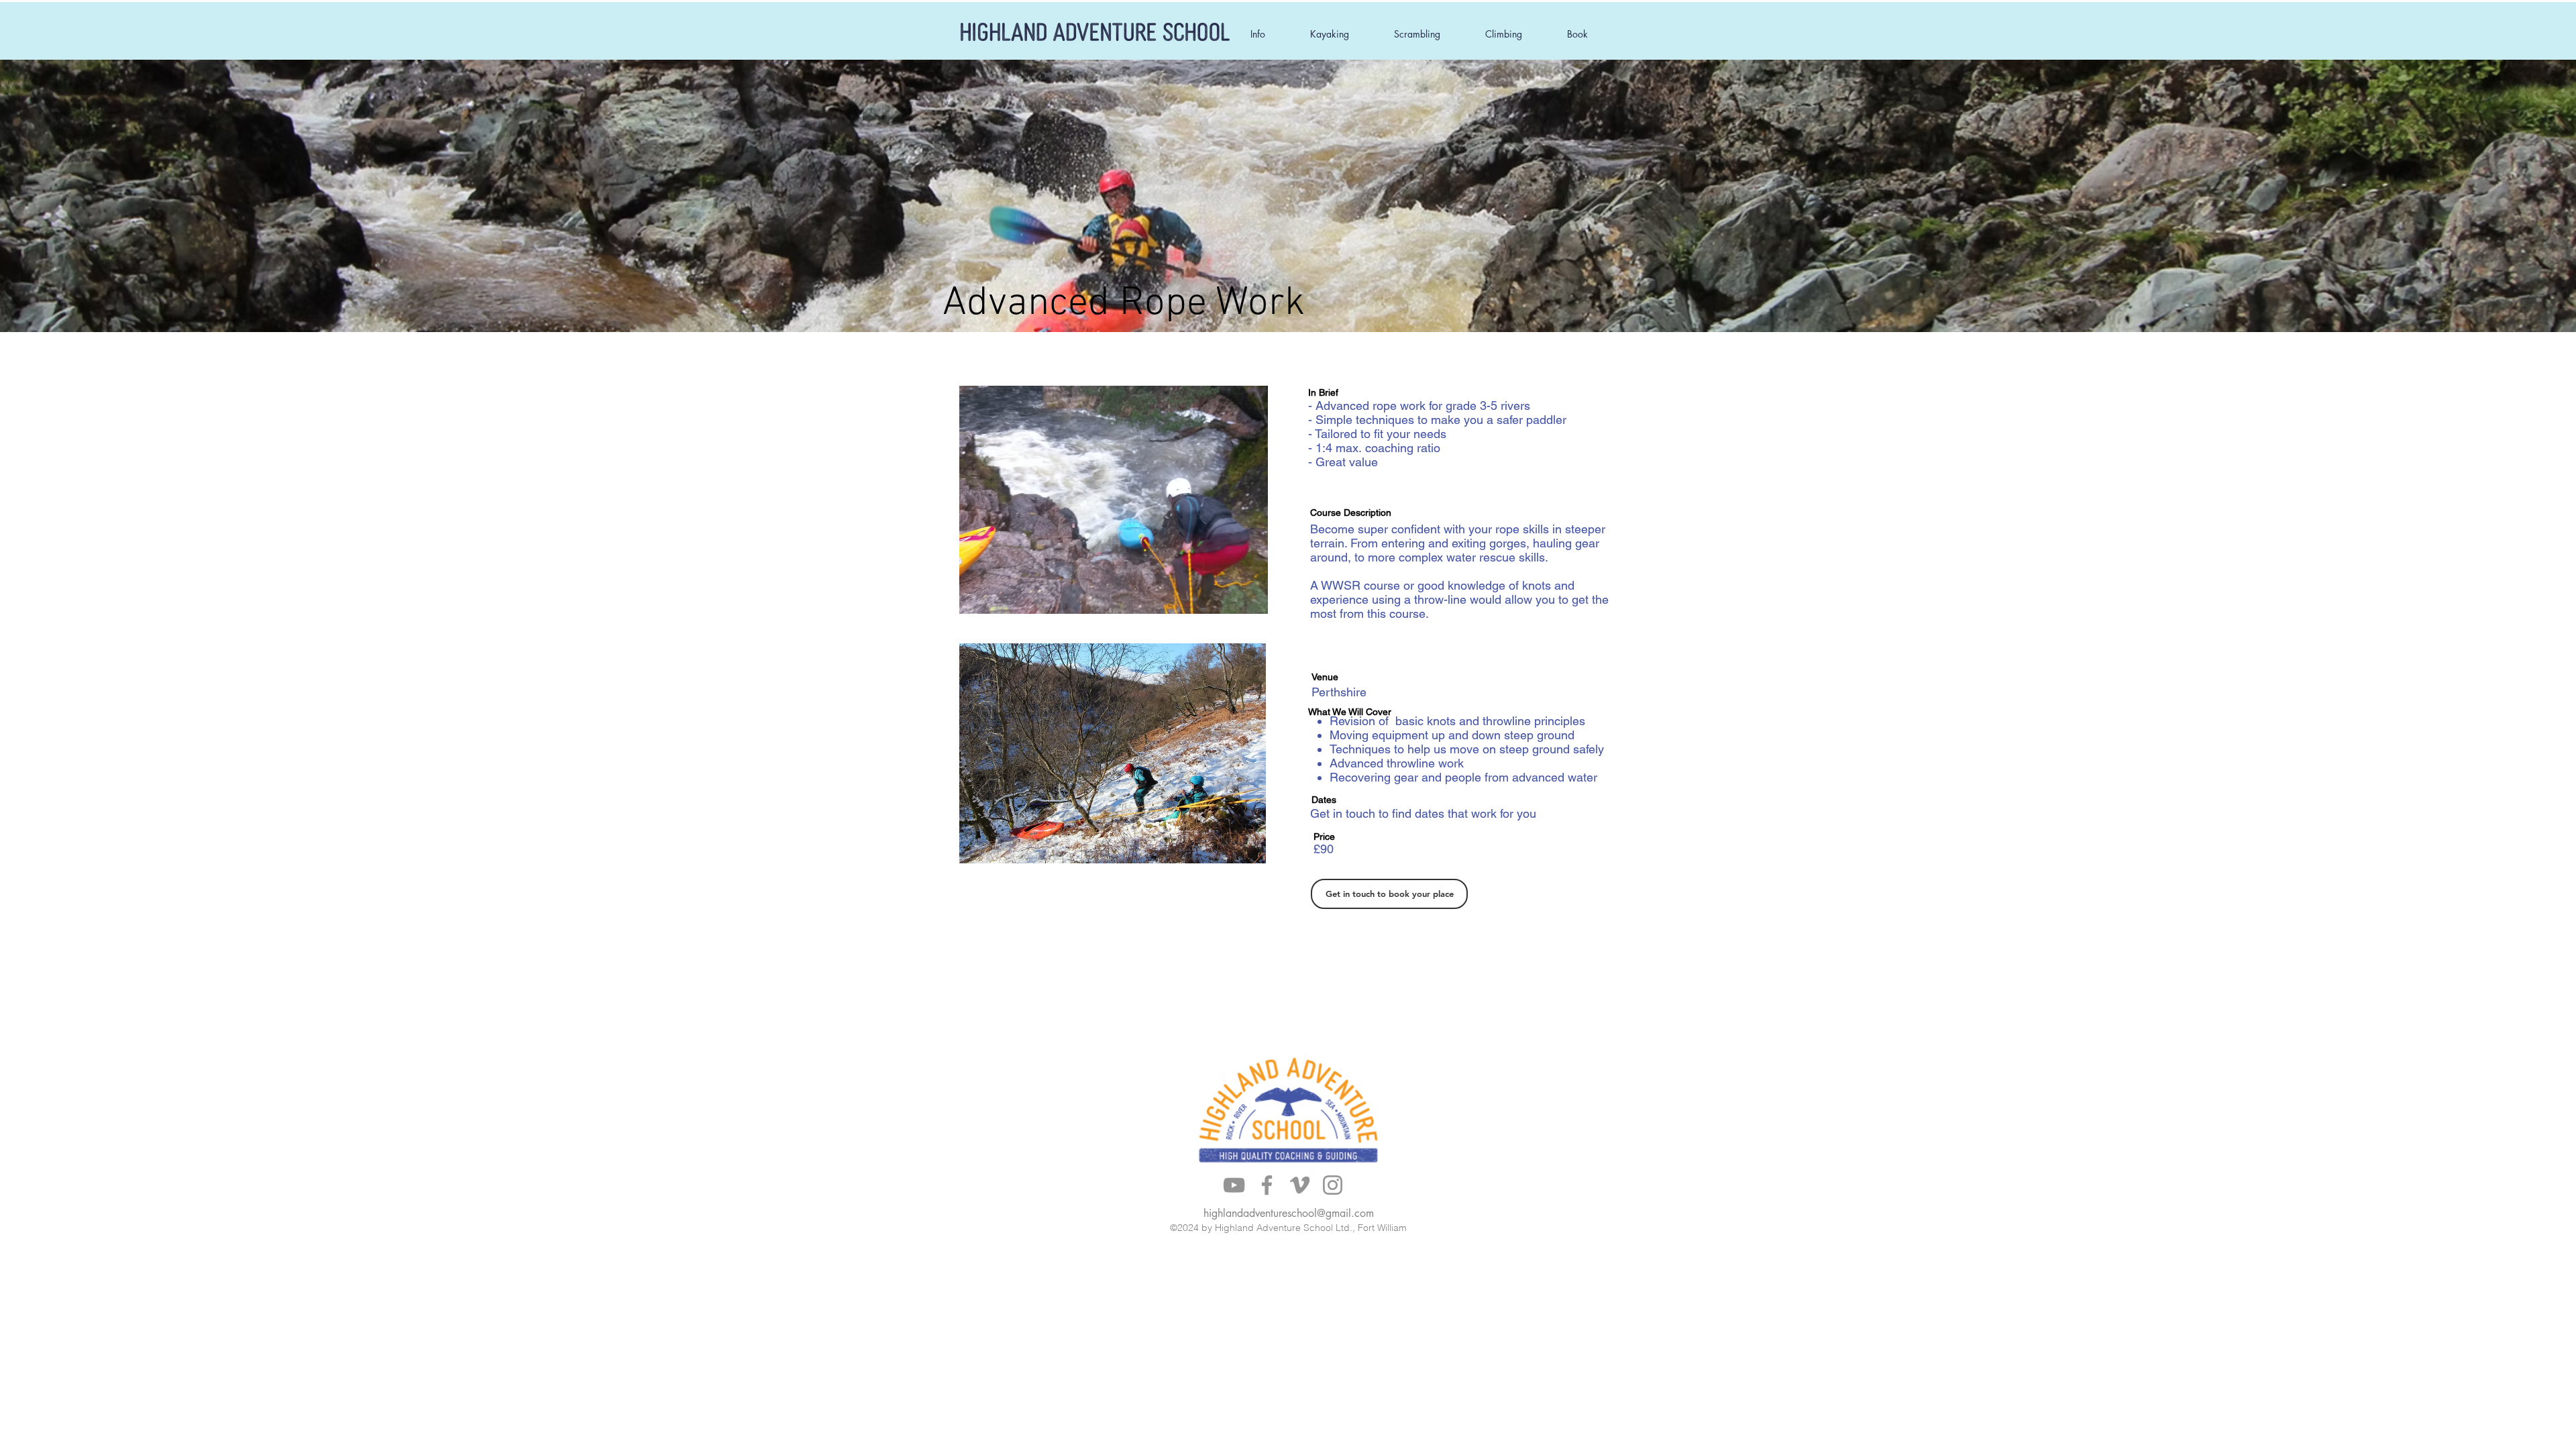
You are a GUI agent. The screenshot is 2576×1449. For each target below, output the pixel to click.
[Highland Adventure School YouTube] (1234, 1185)
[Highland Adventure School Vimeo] (1300, 1185)
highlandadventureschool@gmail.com (1289, 1213)
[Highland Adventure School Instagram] (1333, 1185)
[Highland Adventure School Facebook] (1267, 1185)
